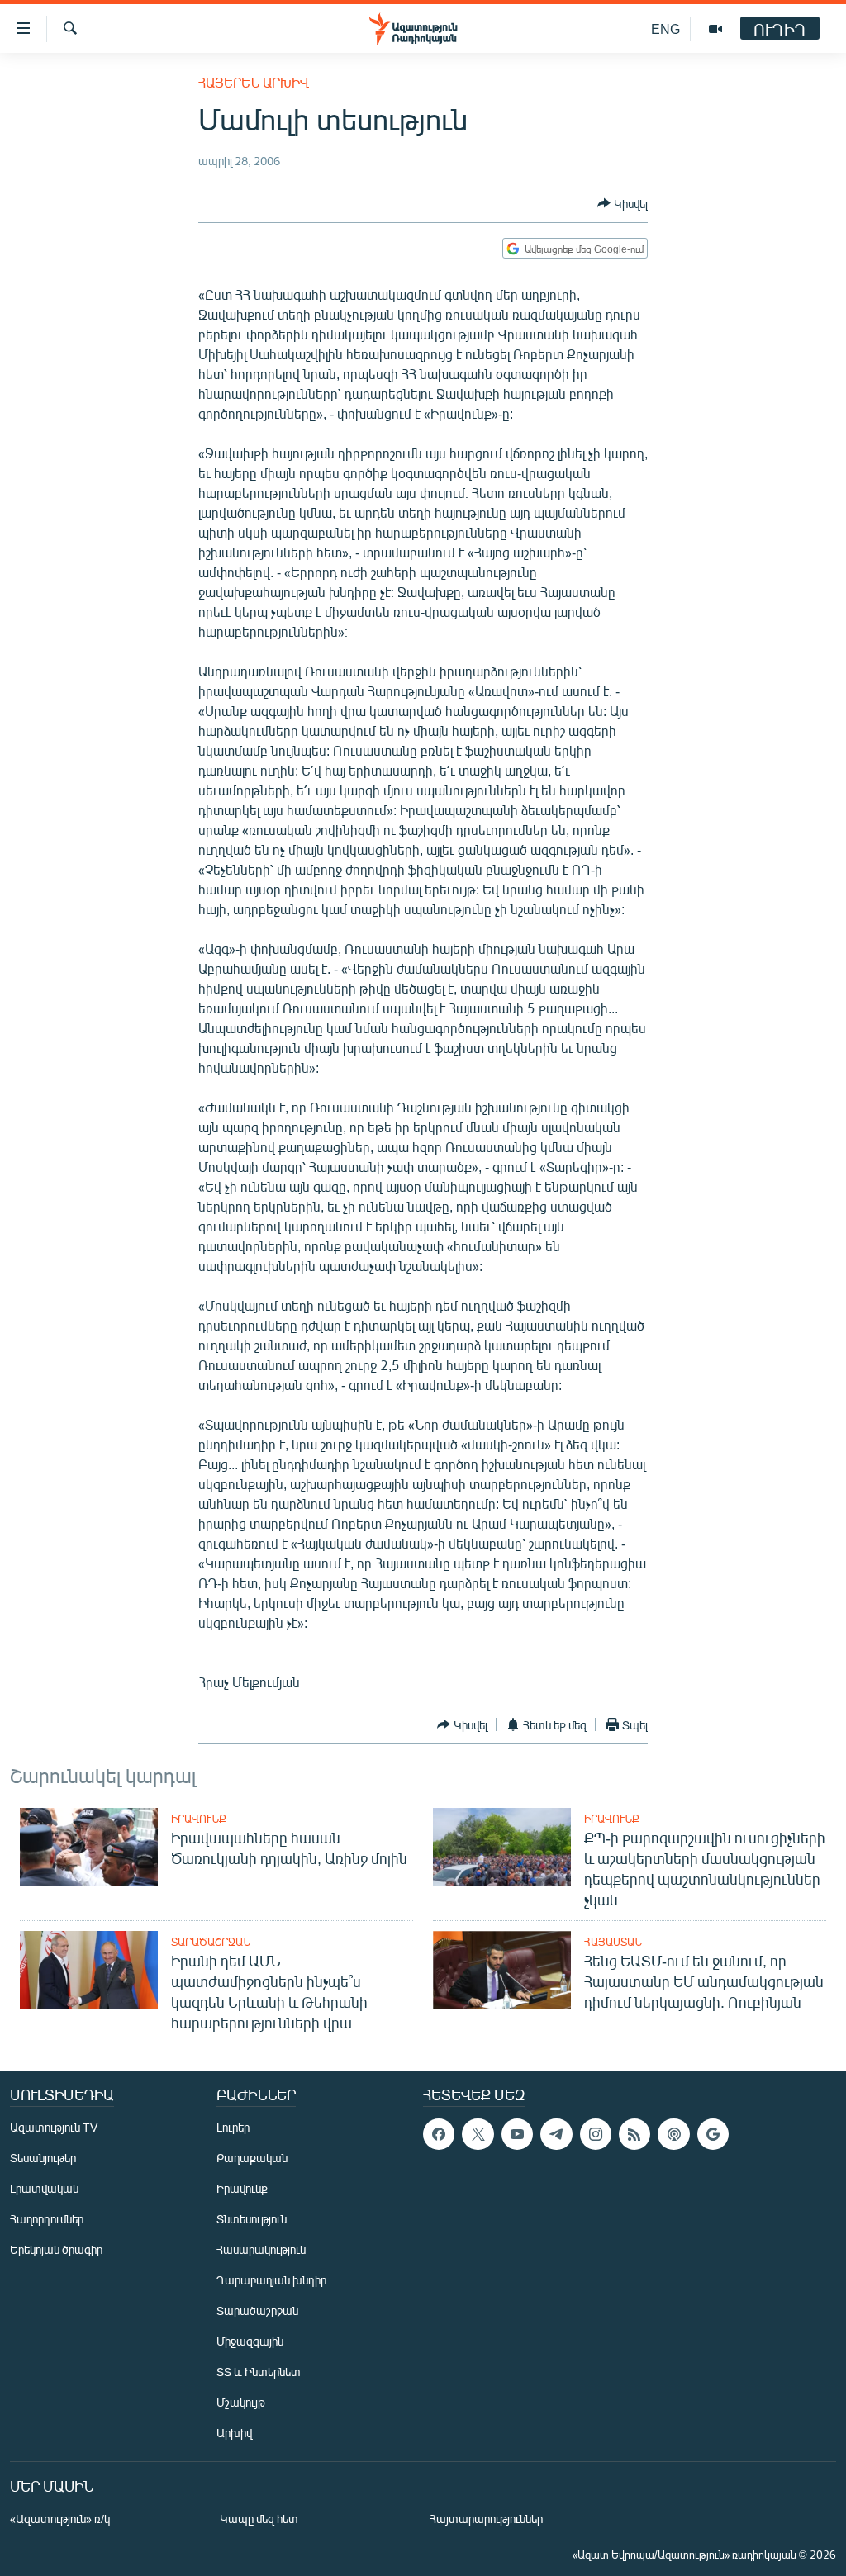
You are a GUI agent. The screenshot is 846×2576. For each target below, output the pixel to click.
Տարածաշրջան (211, 1942)
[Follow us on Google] (713, 2134)
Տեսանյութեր (43, 2158)
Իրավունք (199, 1819)
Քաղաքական (252, 2158)
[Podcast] (673, 2134)
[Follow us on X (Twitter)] (478, 2134)
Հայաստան (613, 1942)
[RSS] (634, 2134)
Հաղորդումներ (47, 2219)
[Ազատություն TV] (715, 29)
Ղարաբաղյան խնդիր (271, 2280)
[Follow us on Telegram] (556, 2134)
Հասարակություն (261, 2249)
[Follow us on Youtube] (517, 2134)
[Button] (623, 203)
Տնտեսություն (252, 2219)
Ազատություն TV (54, 2127)
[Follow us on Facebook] (439, 2134)
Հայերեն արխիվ (254, 82)
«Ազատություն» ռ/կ (60, 2519)
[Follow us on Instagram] (596, 2134)
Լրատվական (44, 2188)
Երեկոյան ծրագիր (56, 2249)
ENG (665, 28)
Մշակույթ (241, 2402)
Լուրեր (233, 2127)
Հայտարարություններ (486, 2519)
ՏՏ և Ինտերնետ (259, 2372)
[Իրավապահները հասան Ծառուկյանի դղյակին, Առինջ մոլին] (89, 1847)
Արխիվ (234, 2433)
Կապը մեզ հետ (259, 2519)
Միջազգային (250, 2341)
